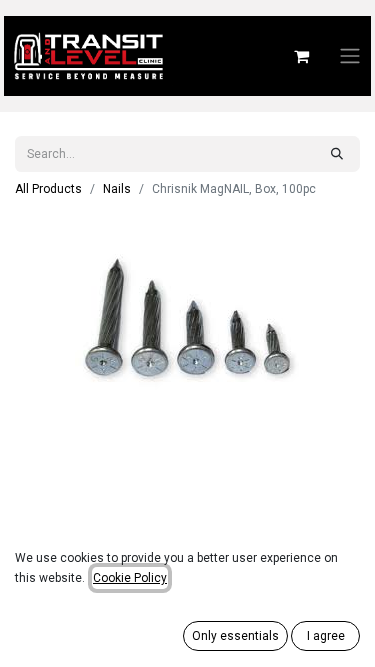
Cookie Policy (130, 578)
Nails (117, 189)
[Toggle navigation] (350, 56)
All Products (48, 189)
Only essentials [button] (235, 636)
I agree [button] (326, 636)
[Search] (337, 154)
